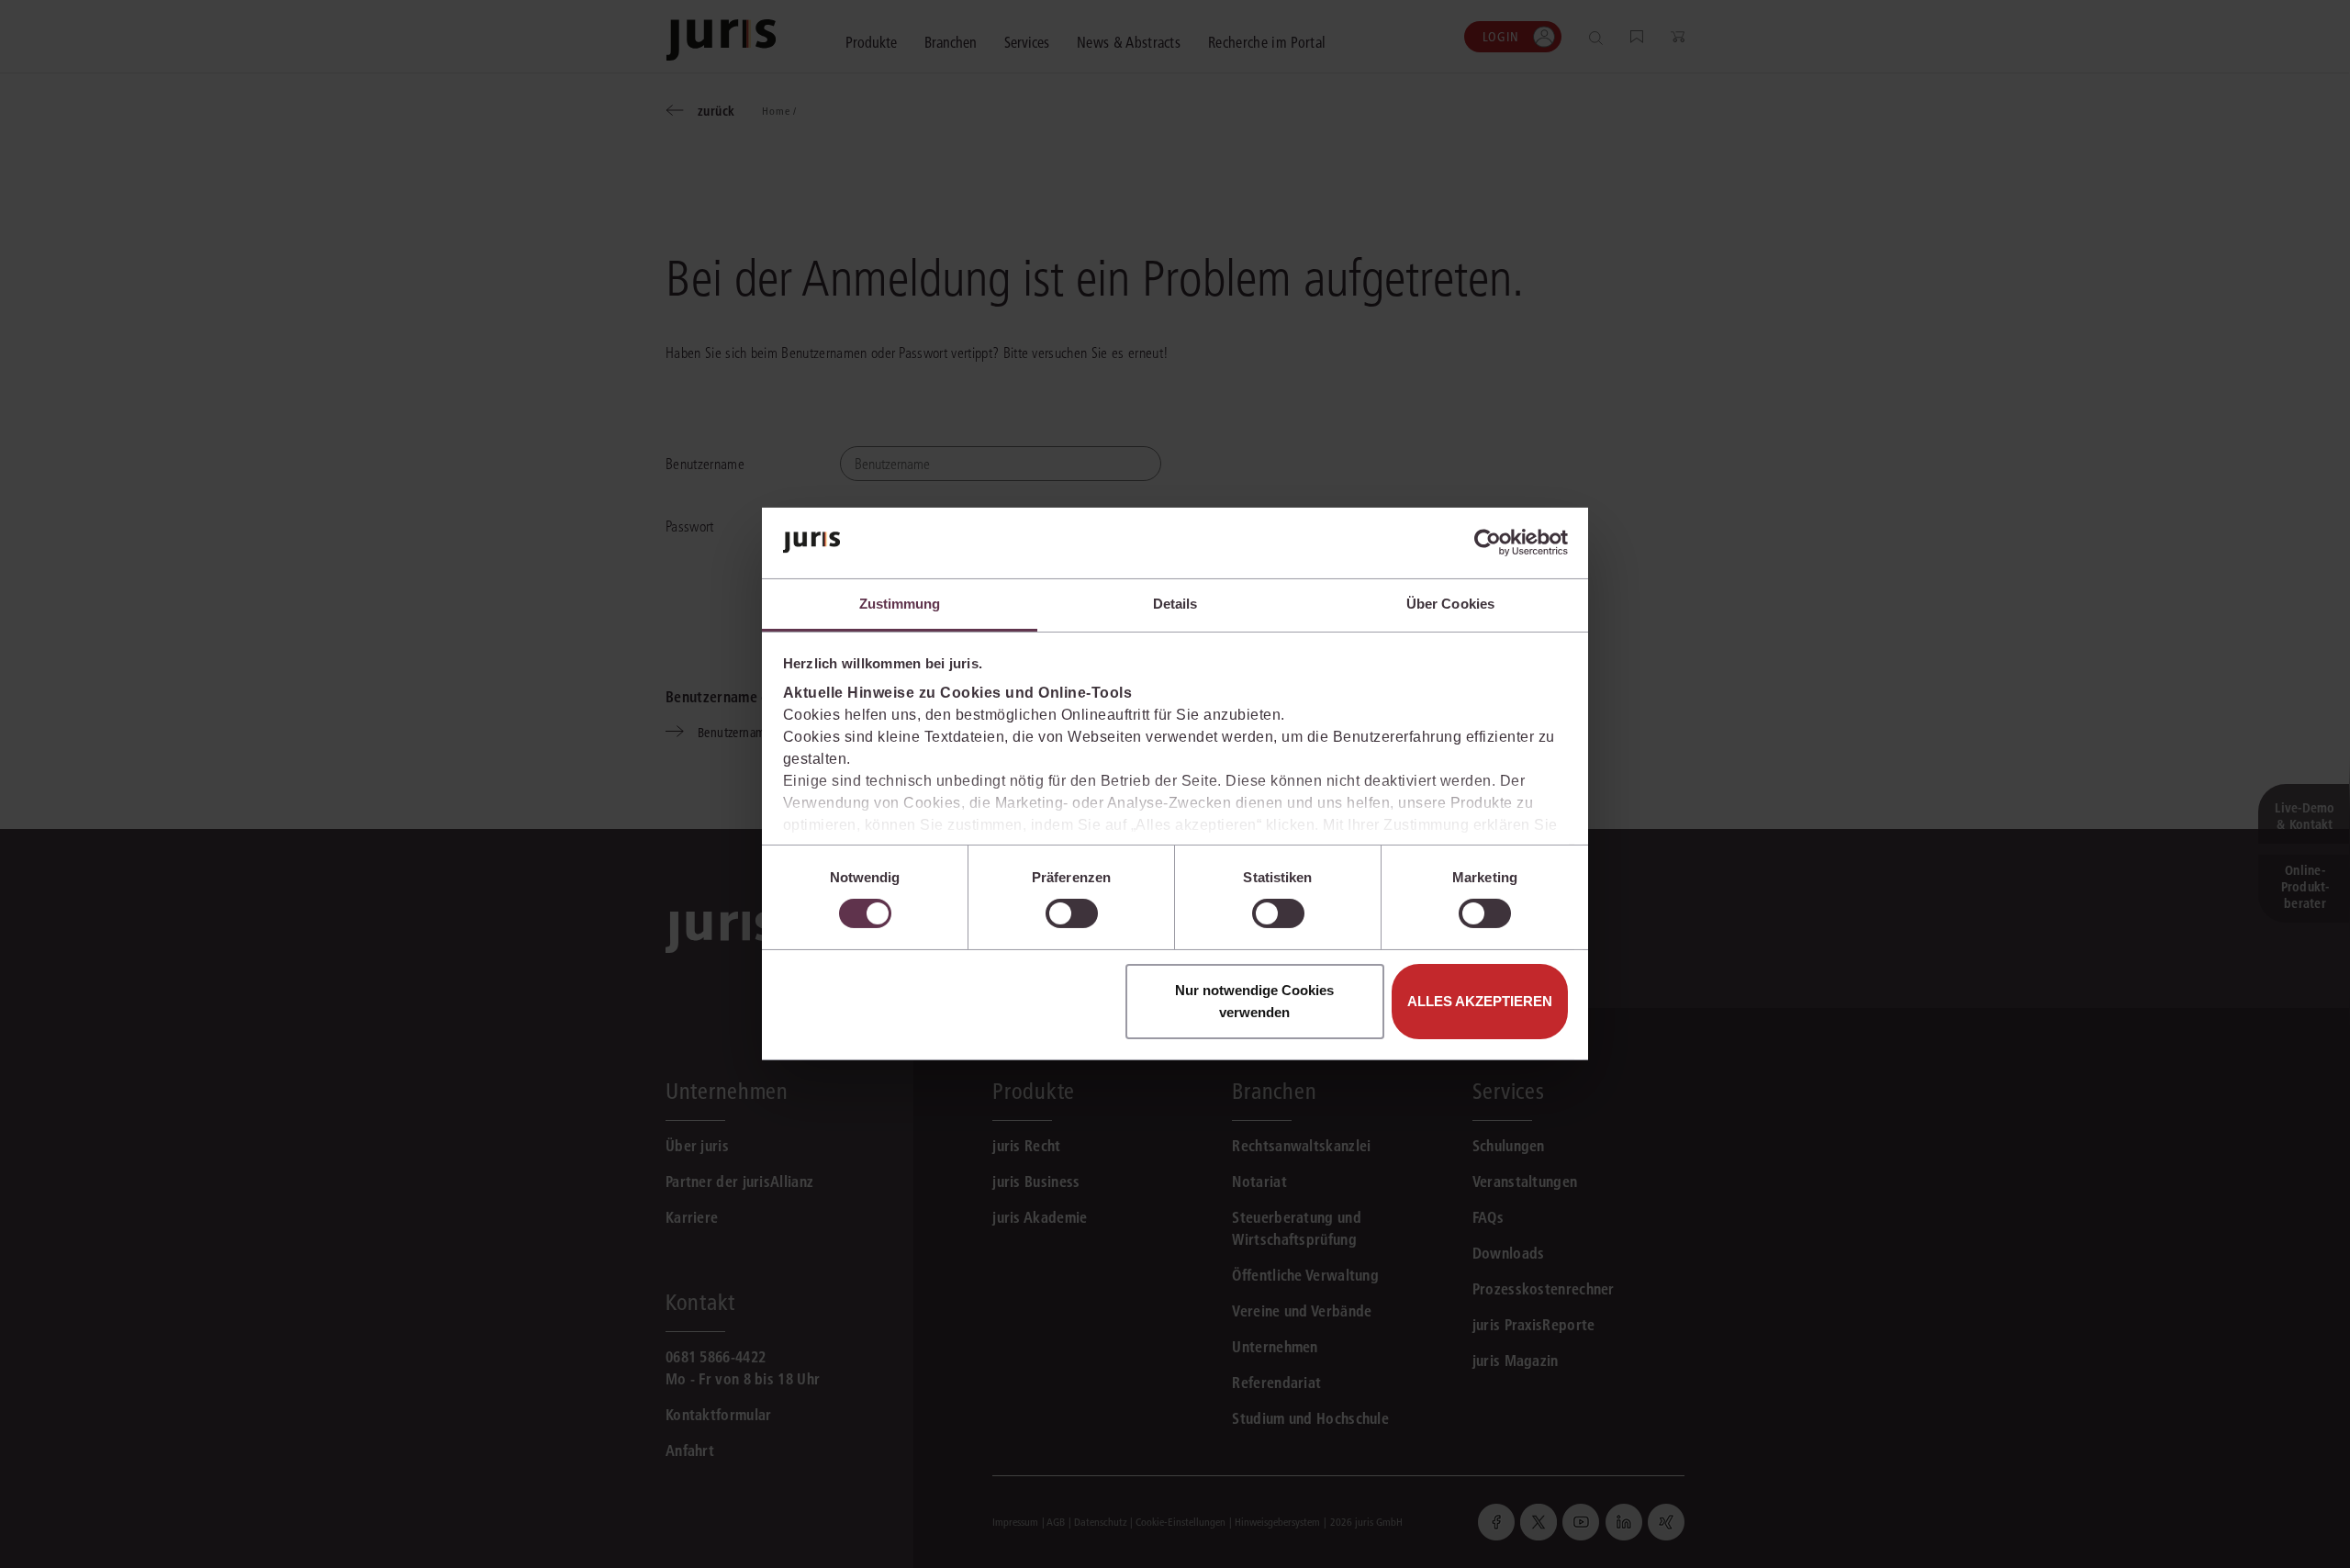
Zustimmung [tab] (900, 604)
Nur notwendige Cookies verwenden (1254, 1001)
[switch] (1072, 913)
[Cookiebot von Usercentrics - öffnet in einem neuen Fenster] (1488, 543)
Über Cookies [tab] (1450, 604)
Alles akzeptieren (1480, 1001)
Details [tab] (1175, 604)
